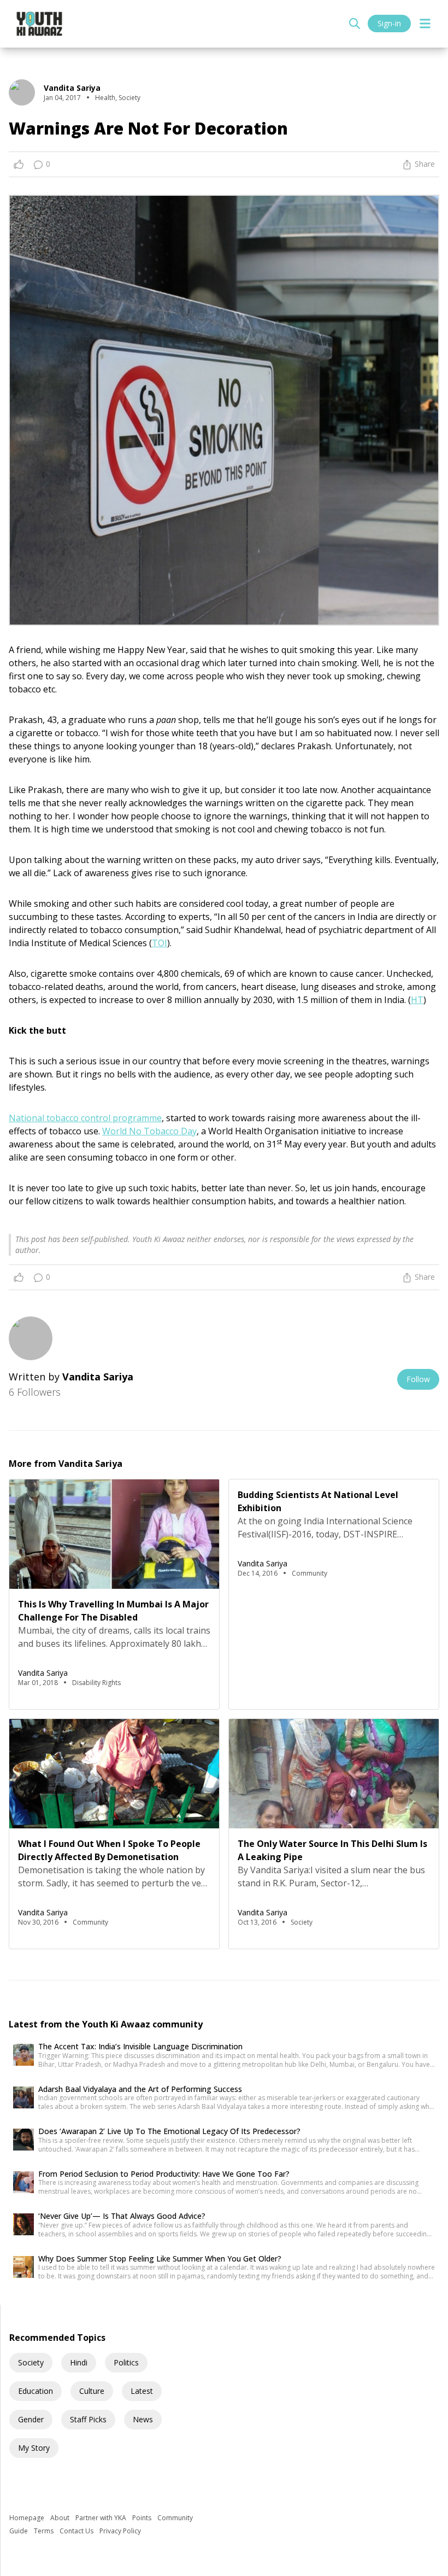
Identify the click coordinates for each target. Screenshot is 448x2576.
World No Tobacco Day (149, 1131)
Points (143, 2518)
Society (31, 2362)
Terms (45, 2531)
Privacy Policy (120, 2531)
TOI (160, 943)
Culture (92, 2391)
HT (417, 1000)
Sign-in (389, 23)
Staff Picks (88, 2419)
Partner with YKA (102, 2518)
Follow (418, 1379)
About (61, 2518)
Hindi (79, 2362)
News (143, 2419)
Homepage (28, 2518)
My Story (34, 2448)
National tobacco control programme (85, 1118)
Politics (126, 2362)
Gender (31, 2419)
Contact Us (77, 2531)
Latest (142, 2391)
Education (36, 2391)
